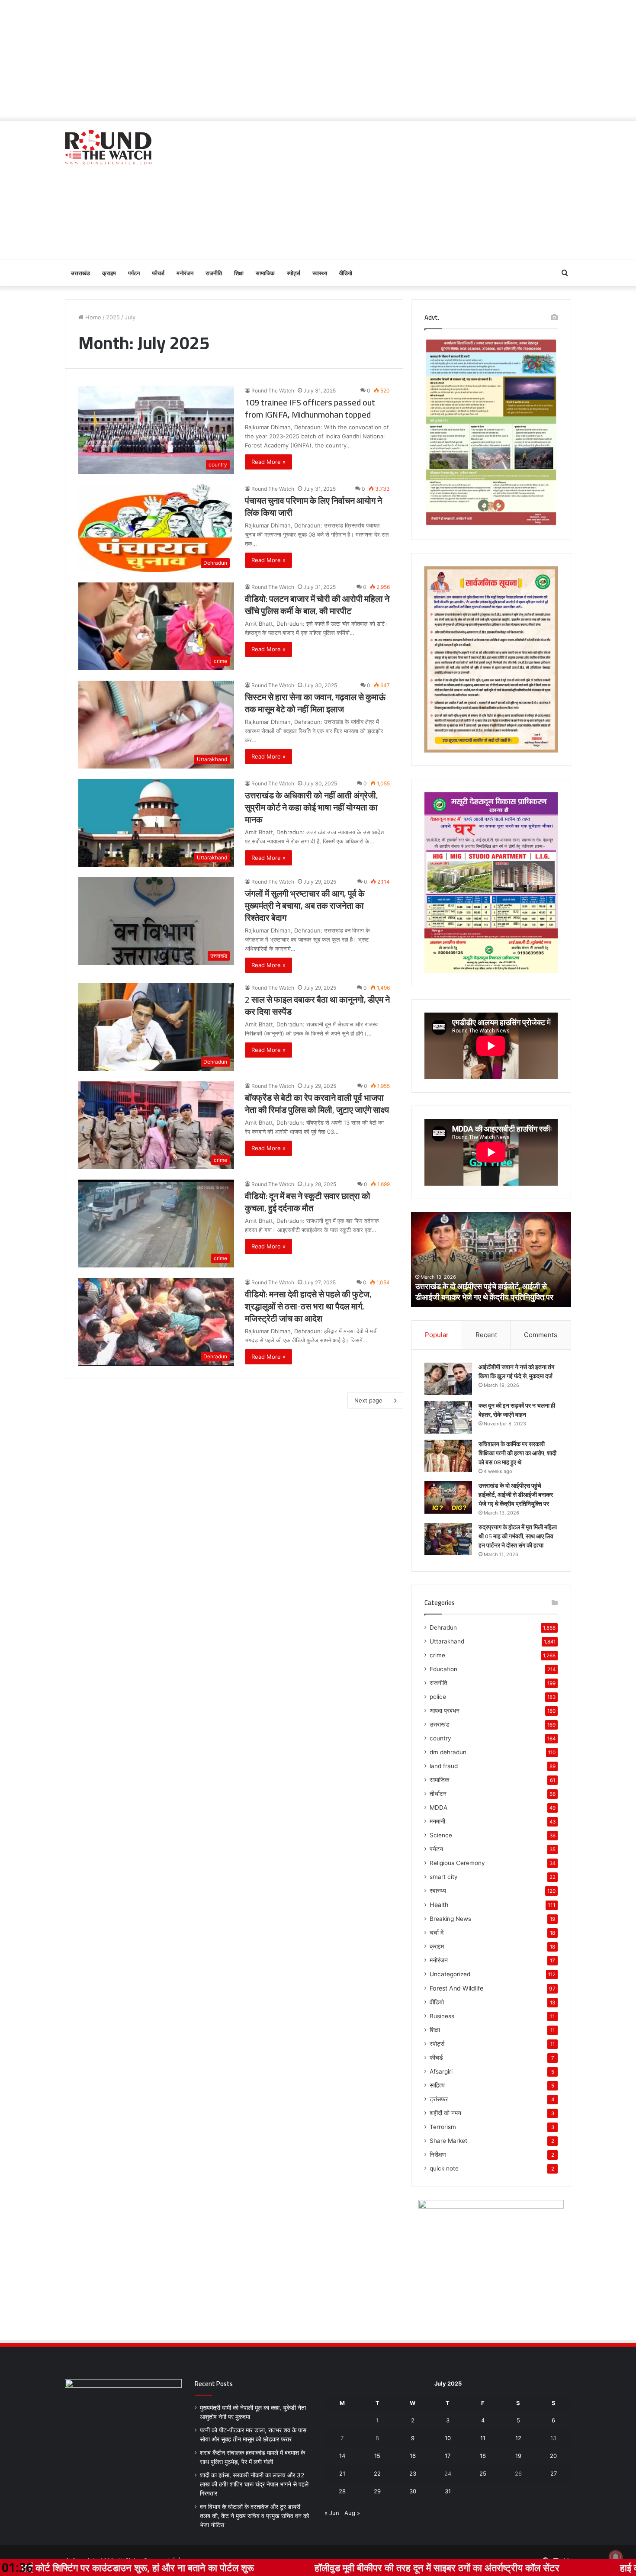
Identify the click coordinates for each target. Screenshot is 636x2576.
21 (342, 2473)
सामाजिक (265, 273)
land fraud (444, 1766)
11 (483, 2438)
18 (483, 2456)
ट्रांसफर (439, 2099)
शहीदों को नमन (445, 2113)
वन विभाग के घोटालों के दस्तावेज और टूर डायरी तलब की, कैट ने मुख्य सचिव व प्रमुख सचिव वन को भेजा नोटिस (254, 2516)
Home (92, 317)
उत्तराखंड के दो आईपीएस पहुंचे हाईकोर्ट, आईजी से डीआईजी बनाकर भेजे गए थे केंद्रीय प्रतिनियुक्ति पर (516, 1495)
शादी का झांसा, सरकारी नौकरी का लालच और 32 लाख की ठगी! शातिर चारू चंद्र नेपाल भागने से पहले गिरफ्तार (254, 2484)
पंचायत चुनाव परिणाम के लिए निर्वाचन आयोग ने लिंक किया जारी (313, 507)
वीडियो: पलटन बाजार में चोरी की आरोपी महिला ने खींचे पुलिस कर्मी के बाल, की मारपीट (317, 605)
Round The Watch (273, 391)
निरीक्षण (438, 2155)
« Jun (332, 2513)
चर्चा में (437, 1933)
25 (483, 2473)
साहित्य (437, 2085)
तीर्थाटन (438, 1794)
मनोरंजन (185, 273)
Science (441, 1835)
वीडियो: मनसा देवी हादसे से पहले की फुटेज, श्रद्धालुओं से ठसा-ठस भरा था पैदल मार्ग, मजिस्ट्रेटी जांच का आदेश (308, 1306)
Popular (437, 1335)
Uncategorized (450, 1974)
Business (442, 2016)
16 (413, 2456)
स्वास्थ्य (320, 273)
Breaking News (450, 1919)
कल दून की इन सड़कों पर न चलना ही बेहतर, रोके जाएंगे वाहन (517, 1410)
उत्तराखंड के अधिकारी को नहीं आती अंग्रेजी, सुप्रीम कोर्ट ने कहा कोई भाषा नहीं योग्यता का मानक (312, 807)
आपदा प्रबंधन (445, 1711)
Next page (368, 1400)
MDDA (438, 1807)
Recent (486, 1335)
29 (377, 2491)
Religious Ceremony (457, 1863)
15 (377, 2456)
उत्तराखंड (80, 273)
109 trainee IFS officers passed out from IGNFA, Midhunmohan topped (310, 408)
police (438, 1697)
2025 (113, 317)
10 (448, 2438)
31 (448, 2491)
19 (518, 2456)
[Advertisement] (318, 61)
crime (437, 1655)
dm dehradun (448, 1752)
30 (413, 2491)
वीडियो (346, 273)
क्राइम (109, 273)
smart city (444, 1877)
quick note (444, 2168)
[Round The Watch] (108, 147)
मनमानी (437, 1821)
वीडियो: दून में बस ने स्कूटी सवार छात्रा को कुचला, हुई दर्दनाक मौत (308, 1202)
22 (377, 2473)
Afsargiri (441, 2071)
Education (443, 1669)
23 (413, 2473)
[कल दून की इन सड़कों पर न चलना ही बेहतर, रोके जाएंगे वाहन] (448, 1417)
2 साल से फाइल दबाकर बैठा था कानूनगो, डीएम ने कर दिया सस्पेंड (317, 1005)
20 (553, 2456)
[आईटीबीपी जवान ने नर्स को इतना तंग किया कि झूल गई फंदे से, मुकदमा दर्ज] (448, 1379)
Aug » (352, 2513)
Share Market (448, 2141)
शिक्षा (239, 273)
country (440, 1738)
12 (518, 2438)
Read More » (268, 462)
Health (439, 1905)
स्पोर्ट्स (294, 273)
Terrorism (443, 2127)
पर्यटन (134, 273)
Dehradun (443, 1627)
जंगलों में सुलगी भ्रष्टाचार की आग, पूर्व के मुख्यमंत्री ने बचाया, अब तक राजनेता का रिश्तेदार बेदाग (305, 905)
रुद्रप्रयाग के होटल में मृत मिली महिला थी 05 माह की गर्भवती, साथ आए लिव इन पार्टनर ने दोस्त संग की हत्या (487, 1292)
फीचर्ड (158, 273)
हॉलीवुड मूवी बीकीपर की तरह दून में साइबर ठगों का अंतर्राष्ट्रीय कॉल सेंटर (283, 2567)
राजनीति (214, 273)
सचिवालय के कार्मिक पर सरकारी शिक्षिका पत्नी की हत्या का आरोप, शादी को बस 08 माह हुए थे (517, 1453)
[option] (491, 1260)
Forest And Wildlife (456, 1988)
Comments (541, 1335)
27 (554, 2473)
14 (342, 2456)
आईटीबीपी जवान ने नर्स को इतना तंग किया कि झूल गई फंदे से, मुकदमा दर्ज (516, 1372)
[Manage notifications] (616, 2557)
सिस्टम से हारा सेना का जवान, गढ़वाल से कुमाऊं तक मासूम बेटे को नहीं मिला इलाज (315, 703)
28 (342, 2491)
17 (448, 2456)
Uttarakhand (447, 1641)
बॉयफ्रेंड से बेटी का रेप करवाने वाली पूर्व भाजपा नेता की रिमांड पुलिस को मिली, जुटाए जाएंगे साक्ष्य (317, 1104)
